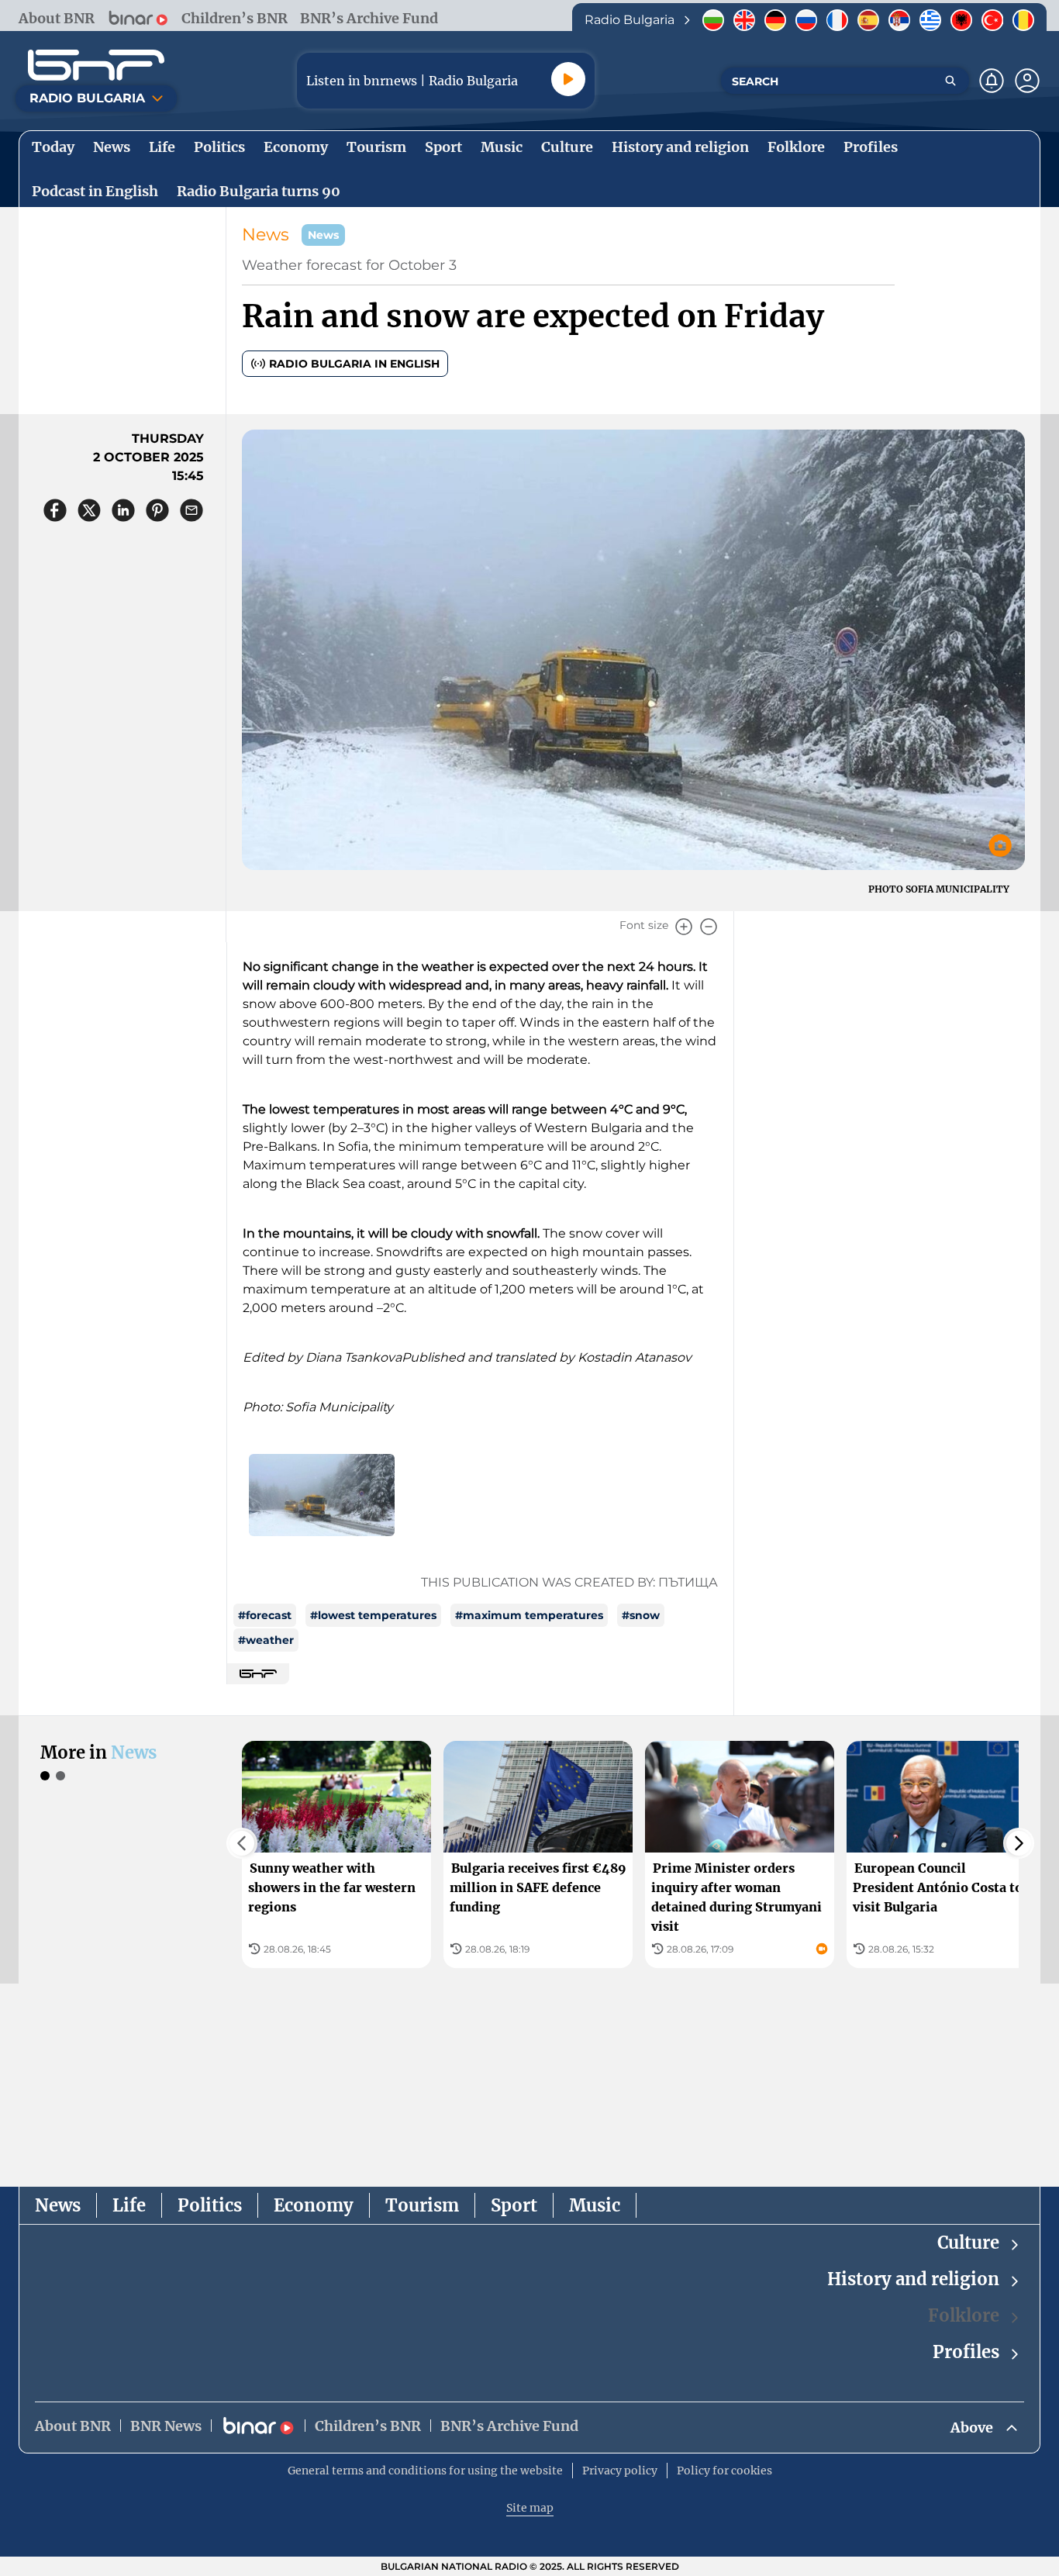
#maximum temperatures (529, 1615)
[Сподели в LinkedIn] (123, 510)
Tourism (422, 2205)
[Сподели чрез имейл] (191, 510)
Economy (314, 2205)
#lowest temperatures (373, 1615)
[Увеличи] (684, 927)
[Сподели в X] (89, 510)
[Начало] (96, 65)
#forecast (265, 1615)
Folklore (964, 2315)
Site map (530, 2508)
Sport (514, 2205)
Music (595, 2205)
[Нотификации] (992, 81)
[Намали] (709, 927)
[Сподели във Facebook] (55, 510)
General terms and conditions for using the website (425, 2471)
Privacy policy (620, 2471)
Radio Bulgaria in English (354, 364)
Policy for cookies (724, 2471)
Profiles (966, 2352)
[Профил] (1027, 81)
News (266, 235)
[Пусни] (568, 79)
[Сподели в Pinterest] (157, 510)
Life (129, 2205)
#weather (266, 1640)
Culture (968, 2243)
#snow (641, 1615)
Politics (210, 2205)
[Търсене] (950, 81)
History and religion (913, 2279)
